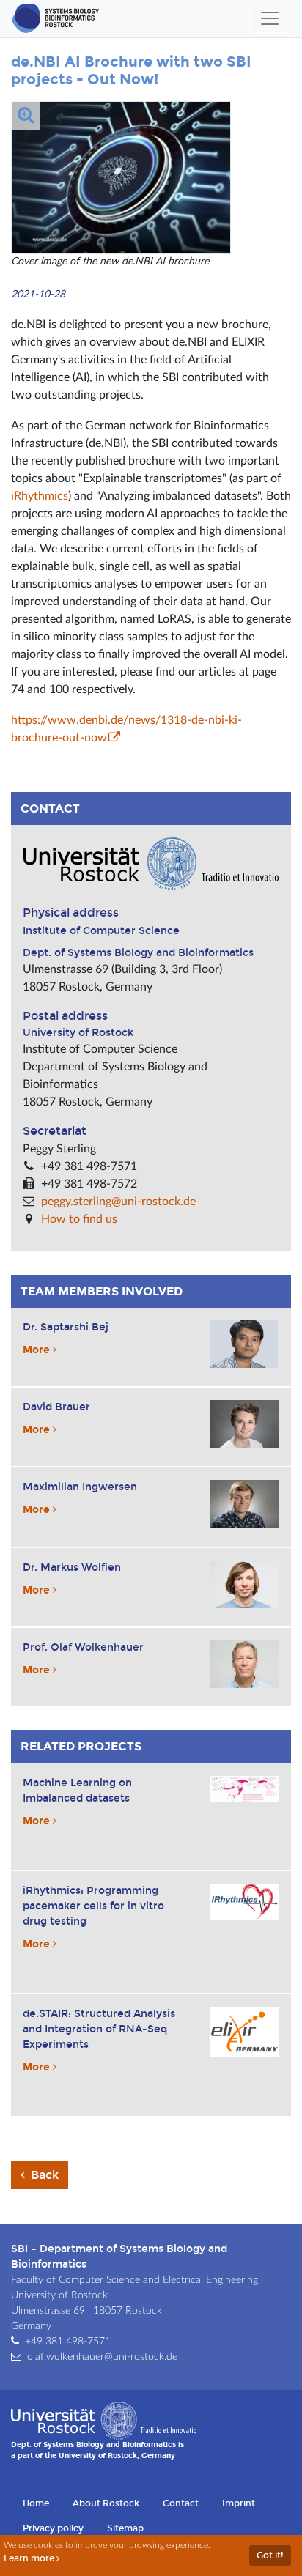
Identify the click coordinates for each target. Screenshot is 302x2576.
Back (43, 2175)
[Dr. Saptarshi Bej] (244, 1344)
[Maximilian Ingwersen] (244, 1504)
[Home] (56, 18)
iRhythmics (40, 496)
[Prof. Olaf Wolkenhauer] (244, 1664)
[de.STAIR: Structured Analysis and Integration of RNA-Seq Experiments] (244, 2032)
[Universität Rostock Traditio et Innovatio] (104, 2420)
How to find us (79, 1219)
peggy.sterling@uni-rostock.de (118, 1202)
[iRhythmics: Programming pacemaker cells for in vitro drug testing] (244, 1902)
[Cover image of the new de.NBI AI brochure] (121, 177)
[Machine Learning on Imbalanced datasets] (244, 1789)
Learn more (30, 2558)
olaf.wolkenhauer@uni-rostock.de (102, 2357)
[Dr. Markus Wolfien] (244, 1584)
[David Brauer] (244, 1424)
